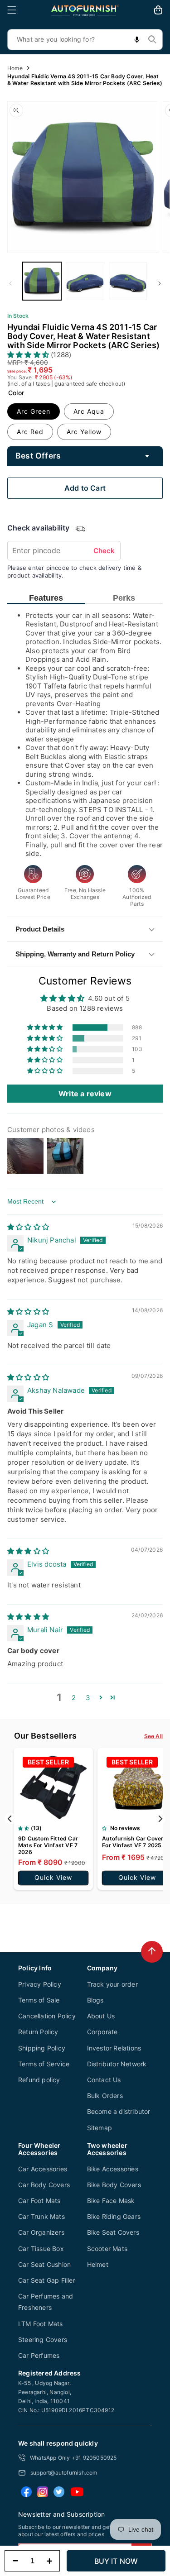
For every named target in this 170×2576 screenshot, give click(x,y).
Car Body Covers (44, 2185)
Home (15, 68)
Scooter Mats (107, 2249)
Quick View (53, 1877)
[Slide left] (10, 283)
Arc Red (30, 432)
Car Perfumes (39, 2355)
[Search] (152, 39)
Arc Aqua (89, 411)
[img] (28, 1227)
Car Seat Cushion (44, 2264)
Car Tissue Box (41, 2249)
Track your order (112, 1984)
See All (153, 1736)
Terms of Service (44, 2064)
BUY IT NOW (116, 2561)
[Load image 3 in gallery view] (128, 281)
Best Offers (38, 456)
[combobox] (85, 40)
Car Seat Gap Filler (47, 2280)
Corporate (102, 2032)
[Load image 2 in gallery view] (85, 281)
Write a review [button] (85, 1094)
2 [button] (74, 1698)
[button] (12, 10)
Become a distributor (119, 2111)
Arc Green (34, 411)
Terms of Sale (39, 2000)
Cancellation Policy (47, 2016)
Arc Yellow (84, 432)
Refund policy (39, 2080)
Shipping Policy (42, 2048)
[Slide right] (160, 283)
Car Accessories (43, 2169)
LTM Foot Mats (41, 2324)
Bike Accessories (113, 2169)
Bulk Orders (105, 2096)
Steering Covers (43, 2339)
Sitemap (100, 2128)
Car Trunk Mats (41, 2216)
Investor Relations (114, 2048)
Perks (124, 598)
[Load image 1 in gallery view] (42, 281)
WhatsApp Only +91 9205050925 (73, 2458)
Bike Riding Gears (114, 2216)
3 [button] (88, 1698)
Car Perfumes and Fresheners (46, 2302)
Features (46, 598)
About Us (101, 2016)
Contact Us (104, 2080)
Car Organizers (41, 2232)
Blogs (95, 2000)
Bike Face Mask (111, 2201)
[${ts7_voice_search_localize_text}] (137, 40)
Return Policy (38, 2032)
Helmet (98, 2264)
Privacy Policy (40, 1984)
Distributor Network (117, 2064)
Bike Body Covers (114, 2185)
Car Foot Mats (39, 2201)
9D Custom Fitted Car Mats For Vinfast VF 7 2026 (48, 1845)
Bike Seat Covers (113, 2232)
